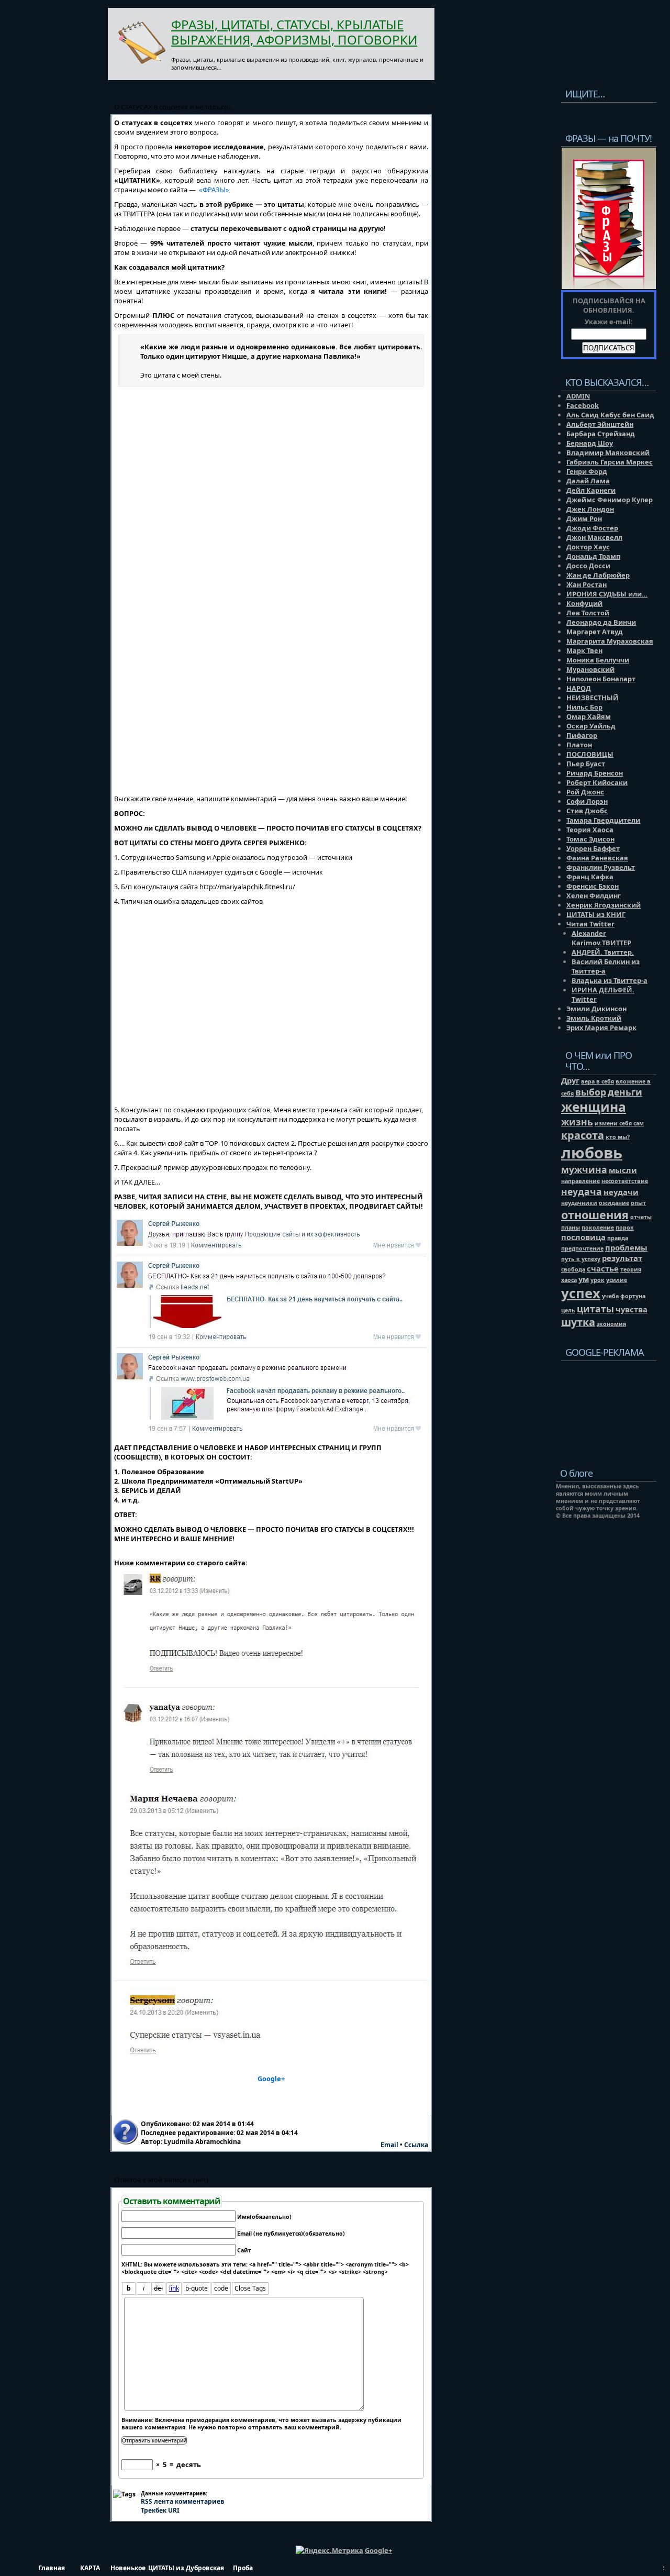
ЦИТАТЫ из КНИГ (596, 914)
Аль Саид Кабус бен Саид (610, 415)
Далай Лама (588, 481)
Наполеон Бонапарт (601, 679)
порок (625, 1228)
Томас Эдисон (590, 839)
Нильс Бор (584, 707)
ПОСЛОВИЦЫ (590, 754)
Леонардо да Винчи (601, 622)
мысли (623, 1170)
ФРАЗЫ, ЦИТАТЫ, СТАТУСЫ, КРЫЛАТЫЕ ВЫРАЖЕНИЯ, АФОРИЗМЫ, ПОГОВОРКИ (294, 32)
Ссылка (416, 2145)
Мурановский (590, 669)
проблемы (626, 1247)
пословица (583, 1237)
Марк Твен (584, 650)
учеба (610, 1296)
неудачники (579, 1203)
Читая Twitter (590, 924)
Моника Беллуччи (598, 660)
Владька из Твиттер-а (610, 980)
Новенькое (128, 2568)
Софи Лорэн (587, 801)
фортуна (633, 1296)
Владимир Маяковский (608, 452)
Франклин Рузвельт (601, 867)
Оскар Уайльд (591, 726)
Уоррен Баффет (593, 848)
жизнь (577, 1122)
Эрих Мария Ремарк (601, 1027)
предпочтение (582, 1248)
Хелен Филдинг (594, 895)
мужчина (584, 1169)
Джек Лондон (590, 509)
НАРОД (579, 688)
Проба (243, 2568)
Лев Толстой (588, 613)
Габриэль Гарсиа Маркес (610, 462)
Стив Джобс (587, 811)
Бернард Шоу (590, 443)
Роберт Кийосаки (597, 782)
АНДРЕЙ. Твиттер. (603, 952)
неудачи (621, 1192)
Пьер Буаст (586, 764)
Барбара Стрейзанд (601, 434)
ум (584, 1279)
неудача (582, 1191)
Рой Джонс (585, 792)
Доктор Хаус (588, 547)
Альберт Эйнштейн (600, 424)
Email (389, 2145)
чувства (632, 1309)
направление (580, 1181)
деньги (625, 1092)
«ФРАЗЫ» (214, 190)
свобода (573, 1269)
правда (618, 1238)
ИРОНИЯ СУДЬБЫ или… (607, 594)
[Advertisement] (606, 1406)
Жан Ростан (587, 584)
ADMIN (578, 396)
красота (583, 1135)
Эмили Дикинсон (596, 1009)
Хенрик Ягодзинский (604, 905)
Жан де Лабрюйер (598, 575)
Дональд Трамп (593, 556)
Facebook (583, 405)
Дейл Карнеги (591, 490)
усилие (617, 1280)
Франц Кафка (590, 877)
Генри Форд (587, 471)
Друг (570, 1080)
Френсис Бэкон (593, 886)
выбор (591, 1092)
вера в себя (598, 1081)
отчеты (641, 1217)
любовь (592, 1153)
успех (581, 1293)
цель (568, 1310)
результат (622, 1258)
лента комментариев (183, 2501)
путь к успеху (581, 1259)
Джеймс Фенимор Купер (610, 500)
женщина (594, 1107)
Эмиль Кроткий (594, 1018)
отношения (595, 1215)
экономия (611, 1324)
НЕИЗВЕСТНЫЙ (593, 698)
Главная (52, 2568)
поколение (598, 1228)
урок (598, 1280)
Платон (579, 745)
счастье (603, 1268)
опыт (638, 1203)
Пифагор (582, 735)
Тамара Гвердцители (603, 820)
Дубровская (204, 2568)
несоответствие (625, 1181)
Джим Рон (584, 518)
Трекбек (160, 2510)
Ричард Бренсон (595, 773)
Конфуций (584, 603)
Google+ (271, 2079)
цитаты (595, 1309)
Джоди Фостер (592, 528)
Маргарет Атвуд (595, 632)
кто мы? (618, 1137)
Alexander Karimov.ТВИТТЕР (601, 938)
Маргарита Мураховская (610, 641)
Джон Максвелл (594, 537)
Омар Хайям (589, 716)
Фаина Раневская (597, 858)
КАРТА (90, 2568)
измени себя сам (619, 1123)
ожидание (614, 1203)
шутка (578, 1322)
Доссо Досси (588, 566)
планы (571, 1228)
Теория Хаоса (590, 830)
